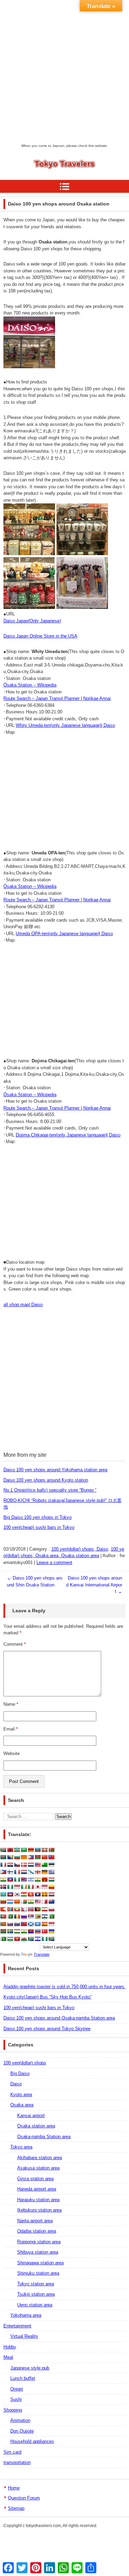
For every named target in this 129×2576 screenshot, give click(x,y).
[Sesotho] (44, 1916)
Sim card (12, 2452)
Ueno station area (35, 2305)
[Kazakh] (3, 1894)
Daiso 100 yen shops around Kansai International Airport (94, 1585)
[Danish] (24, 1865)
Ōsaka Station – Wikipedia (30, 685)
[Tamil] (24, 1931)
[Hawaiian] (24, 1880)
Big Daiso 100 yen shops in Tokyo (37, 1517)
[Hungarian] (51, 1880)
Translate (42, 1954)
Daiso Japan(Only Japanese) (32, 621)
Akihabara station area (40, 2158)
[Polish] (51, 1909)
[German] (44, 1872)
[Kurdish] (24, 1894)
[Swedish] (10, 1931)
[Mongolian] (10, 1909)
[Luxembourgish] (10, 1902)
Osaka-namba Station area (44, 2137)
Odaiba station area (37, 2231)
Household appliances (32, 2441)
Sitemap (16, 2508)
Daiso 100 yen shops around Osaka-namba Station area (59, 2018)
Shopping (13, 2410)
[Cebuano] (31, 1857)
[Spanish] (44, 1924)
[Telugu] (31, 1931)
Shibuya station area (38, 2252)
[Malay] (37, 1902)
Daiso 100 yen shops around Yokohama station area (55, 1470)
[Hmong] (44, 1880)
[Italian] (31, 1887)
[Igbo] (10, 1887)
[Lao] (37, 1894)
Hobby (10, 2347)
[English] (37, 1865)
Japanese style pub (30, 2368)
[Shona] (37, 1916)
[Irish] (24, 1887)
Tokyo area (21, 2147)
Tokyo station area (36, 2284)
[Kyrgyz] (31, 1894)
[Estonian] (51, 1865)
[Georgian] (37, 1872)
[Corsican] (3, 1865)
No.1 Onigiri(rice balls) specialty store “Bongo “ (50, 1490)
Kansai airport (31, 2116)
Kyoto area (21, 2094)
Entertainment (17, 2326)
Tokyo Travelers (53, 177)
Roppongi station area (39, 2242)
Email (11, 1729)
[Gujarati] (3, 1880)
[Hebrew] (31, 1880)
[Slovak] (10, 1924)
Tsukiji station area (36, 2294)
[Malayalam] (31, 1902)
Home (14, 2488)
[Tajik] (17, 1931)
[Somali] (37, 1924)
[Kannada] (51, 1887)
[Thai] (37, 1931)
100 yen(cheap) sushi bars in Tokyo (39, 1527)
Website (12, 1753)
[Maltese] (44, 1902)
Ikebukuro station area (39, 2210)
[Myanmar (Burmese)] (17, 1909)
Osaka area (22, 2105)
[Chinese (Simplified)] (44, 1857)
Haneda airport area (37, 2189)
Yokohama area (26, 2315)
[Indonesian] (17, 1887)
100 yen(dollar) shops (25, 2063)
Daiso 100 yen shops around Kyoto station (46, 1480)
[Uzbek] (10, 1939)
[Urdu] (3, 1939)
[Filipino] (3, 1872)
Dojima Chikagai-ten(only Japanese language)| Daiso (68, 1135)
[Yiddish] (37, 1939)
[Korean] (17, 1894)
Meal (8, 2357)
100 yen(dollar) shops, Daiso (80, 1549)
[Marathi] (3, 1909)
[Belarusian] (51, 1850)
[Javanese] (44, 1887)
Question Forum (24, 2498)
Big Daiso (20, 2073)
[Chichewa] (37, 1857)
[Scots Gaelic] (31, 1924)
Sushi (16, 2399)
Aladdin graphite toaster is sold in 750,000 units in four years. (64, 1987)
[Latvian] (51, 1894)
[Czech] (17, 1865)
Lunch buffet (23, 2378)
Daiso (16, 2084)
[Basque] (44, 1850)
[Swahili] (3, 1931)
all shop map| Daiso (23, 1305)
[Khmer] (10, 1894)
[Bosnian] (10, 1857)
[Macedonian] (17, 1902)
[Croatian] (10, 1865)
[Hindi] (37, 1880)
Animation (20, 2420)
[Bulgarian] (17, 1857)
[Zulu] (51, 1939)
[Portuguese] (3, 1916)
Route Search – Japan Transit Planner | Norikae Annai (57, 698)
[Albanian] (10, 1850)
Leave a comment (54, 1562)
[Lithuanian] (3, 1902)
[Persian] (44, 1909)
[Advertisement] (64, 75)
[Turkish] (44, 1931)
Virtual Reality (24, 2336)
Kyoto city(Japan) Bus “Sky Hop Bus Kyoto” (47, 1997)
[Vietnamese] (17, 1939)
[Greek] (51, 1872)
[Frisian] (24, 1872)
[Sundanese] (51, 1924)
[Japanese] (37, 1887)
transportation (17, 2462)
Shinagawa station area (40, 2263)
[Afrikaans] (3, 1850)
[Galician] (31, 1872)
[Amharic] (17, 1850)
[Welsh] (24, 1939)
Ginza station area (35, 2179)
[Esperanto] (44, 1865)
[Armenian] (31, 1850)
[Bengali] (3, 1857)
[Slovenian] (17, 1924)
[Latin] (44, 1894)
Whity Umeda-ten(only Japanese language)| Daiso (65, 725)
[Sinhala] (3, 1924)
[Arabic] (24, 1850)
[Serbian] (31, 1916)
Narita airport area (35, 2221)
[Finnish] (10, 1872)
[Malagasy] (24, 1902)
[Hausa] (17, 1880)
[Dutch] (31, 1865)
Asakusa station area (38, 2168)
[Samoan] (24, 1924)
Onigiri (17, 2389)
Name (11, 1704)
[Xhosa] (31, 1939)
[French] (17, 1872)
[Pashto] (37, 1909)
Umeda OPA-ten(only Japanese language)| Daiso (64, 934)
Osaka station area (36, 2126)
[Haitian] (10, 1880)
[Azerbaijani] (37, 1850)
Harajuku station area (38, 2200)
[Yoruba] (44, 1939)
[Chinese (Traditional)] (51, 1857)
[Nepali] (24, 1909)
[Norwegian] (31, 1909)
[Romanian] (17, 1916)
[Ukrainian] (51, 1931)
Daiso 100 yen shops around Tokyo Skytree (47, 2029)
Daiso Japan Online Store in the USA (40, 636)
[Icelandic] (3, 1887)
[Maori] (51, 1902)
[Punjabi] (10, 1916)
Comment (15, 1644)
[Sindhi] (51, 1916)
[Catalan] (24, 1857)
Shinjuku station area (38, 2273)
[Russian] (24, 1916)
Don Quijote (22, 2431)
